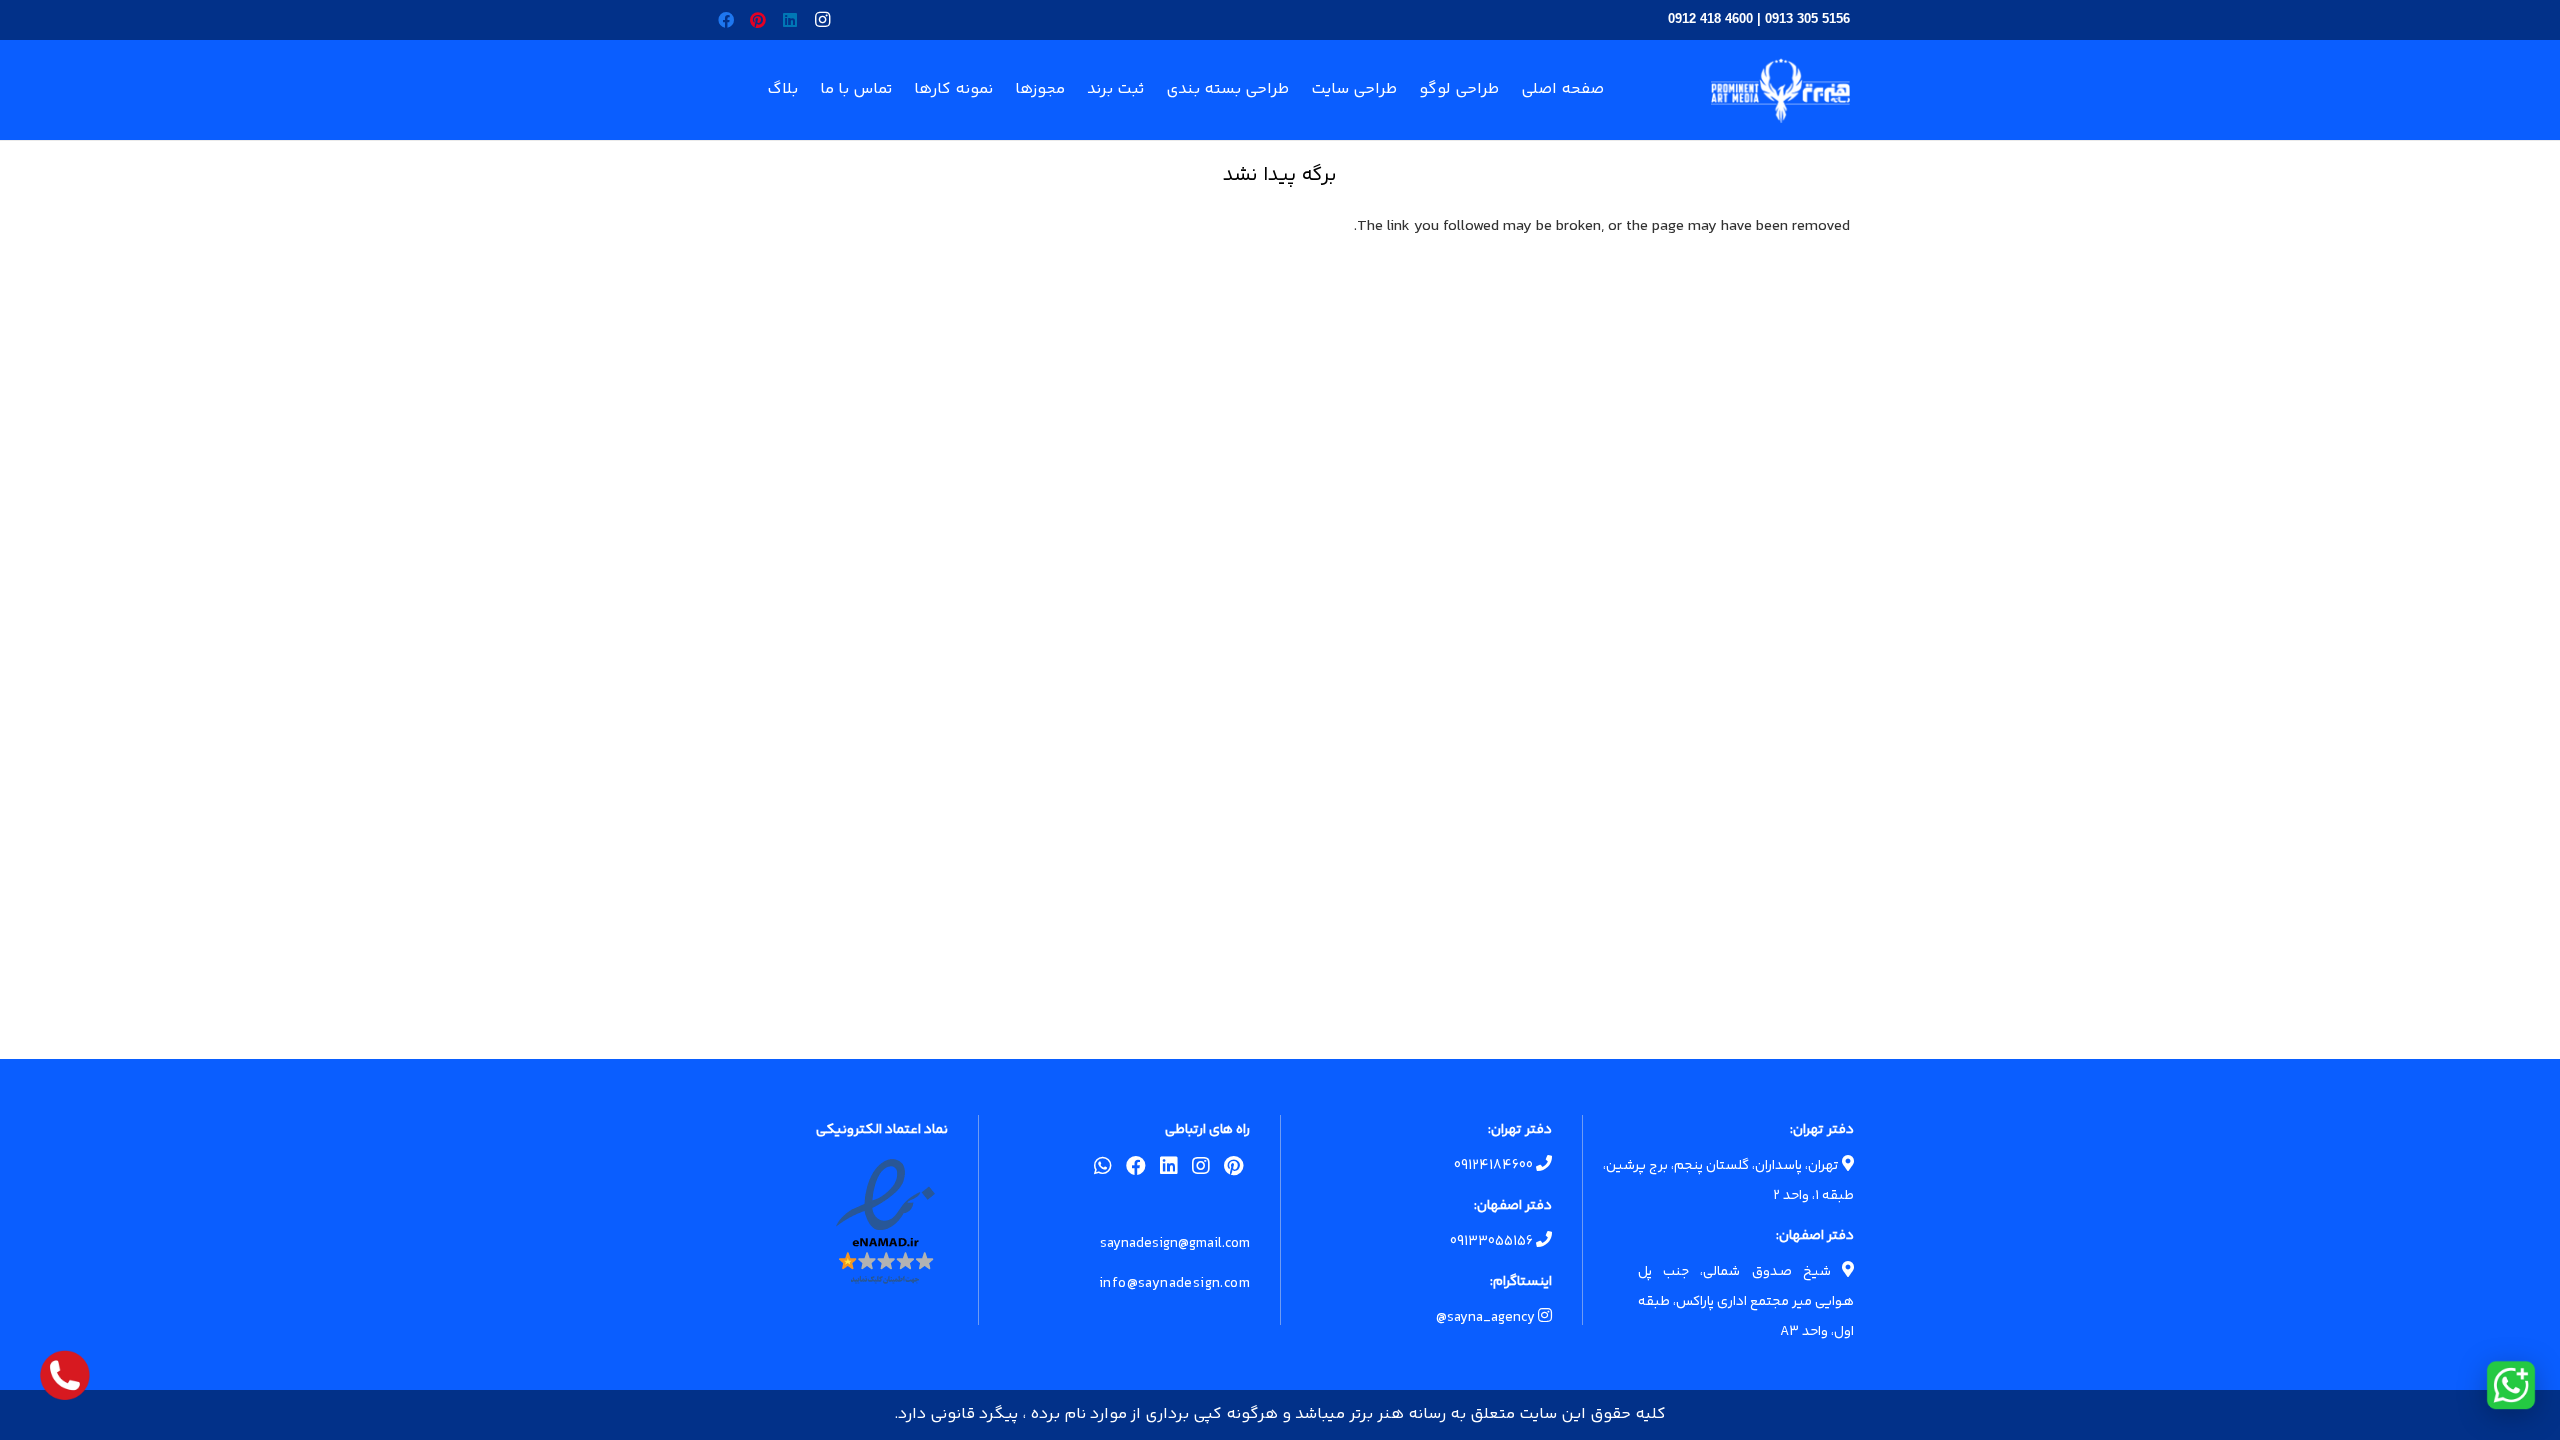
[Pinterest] (758, 20)
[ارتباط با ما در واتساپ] (2511, 1385)
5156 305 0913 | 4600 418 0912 (1759, 18)
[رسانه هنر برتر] (1780, 90)
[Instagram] (822, 20)
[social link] (1233, 1170)
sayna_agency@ (1487, 1318)
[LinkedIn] (790, 20)
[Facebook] (726, 20)
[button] (906, 90)
